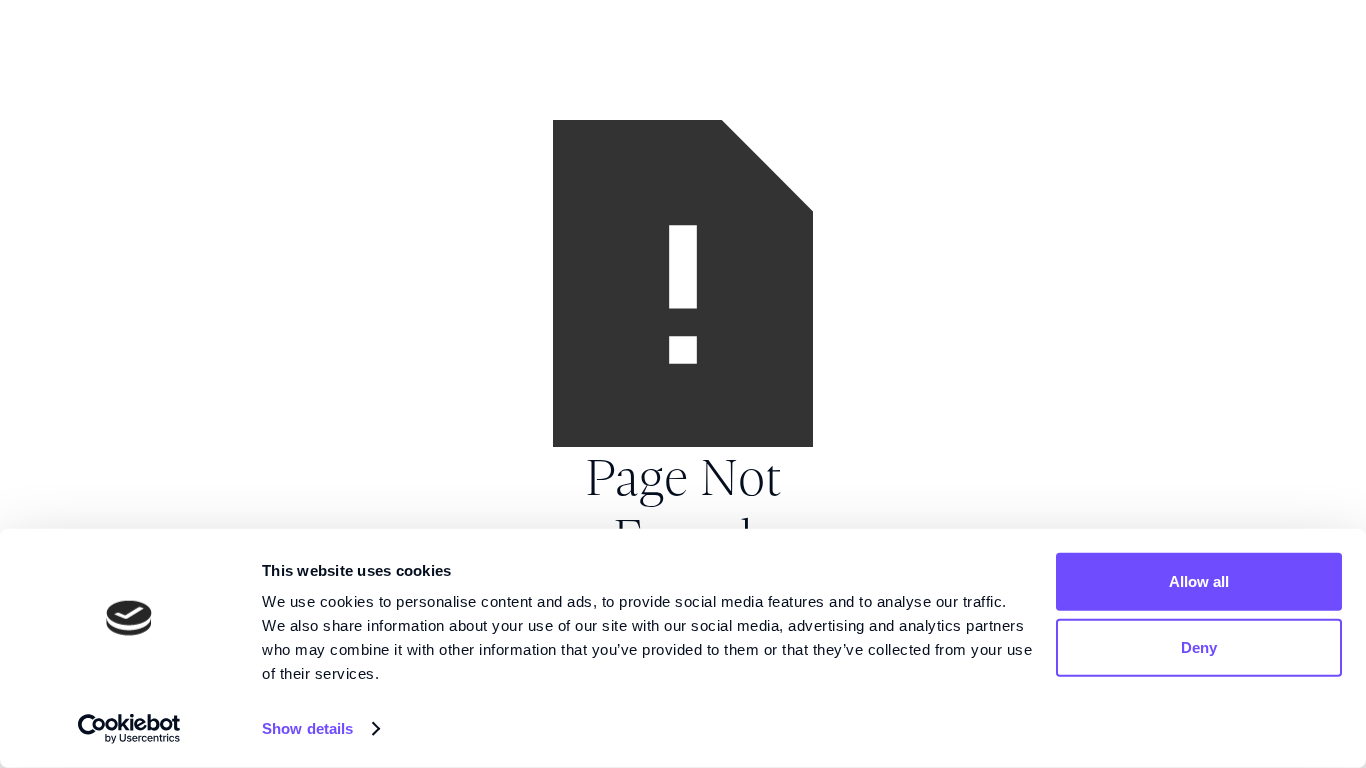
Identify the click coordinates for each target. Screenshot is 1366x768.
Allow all (1199, 581)
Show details (307, 728)
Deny (1199, 646)
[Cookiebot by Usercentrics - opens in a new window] (129, 729)
